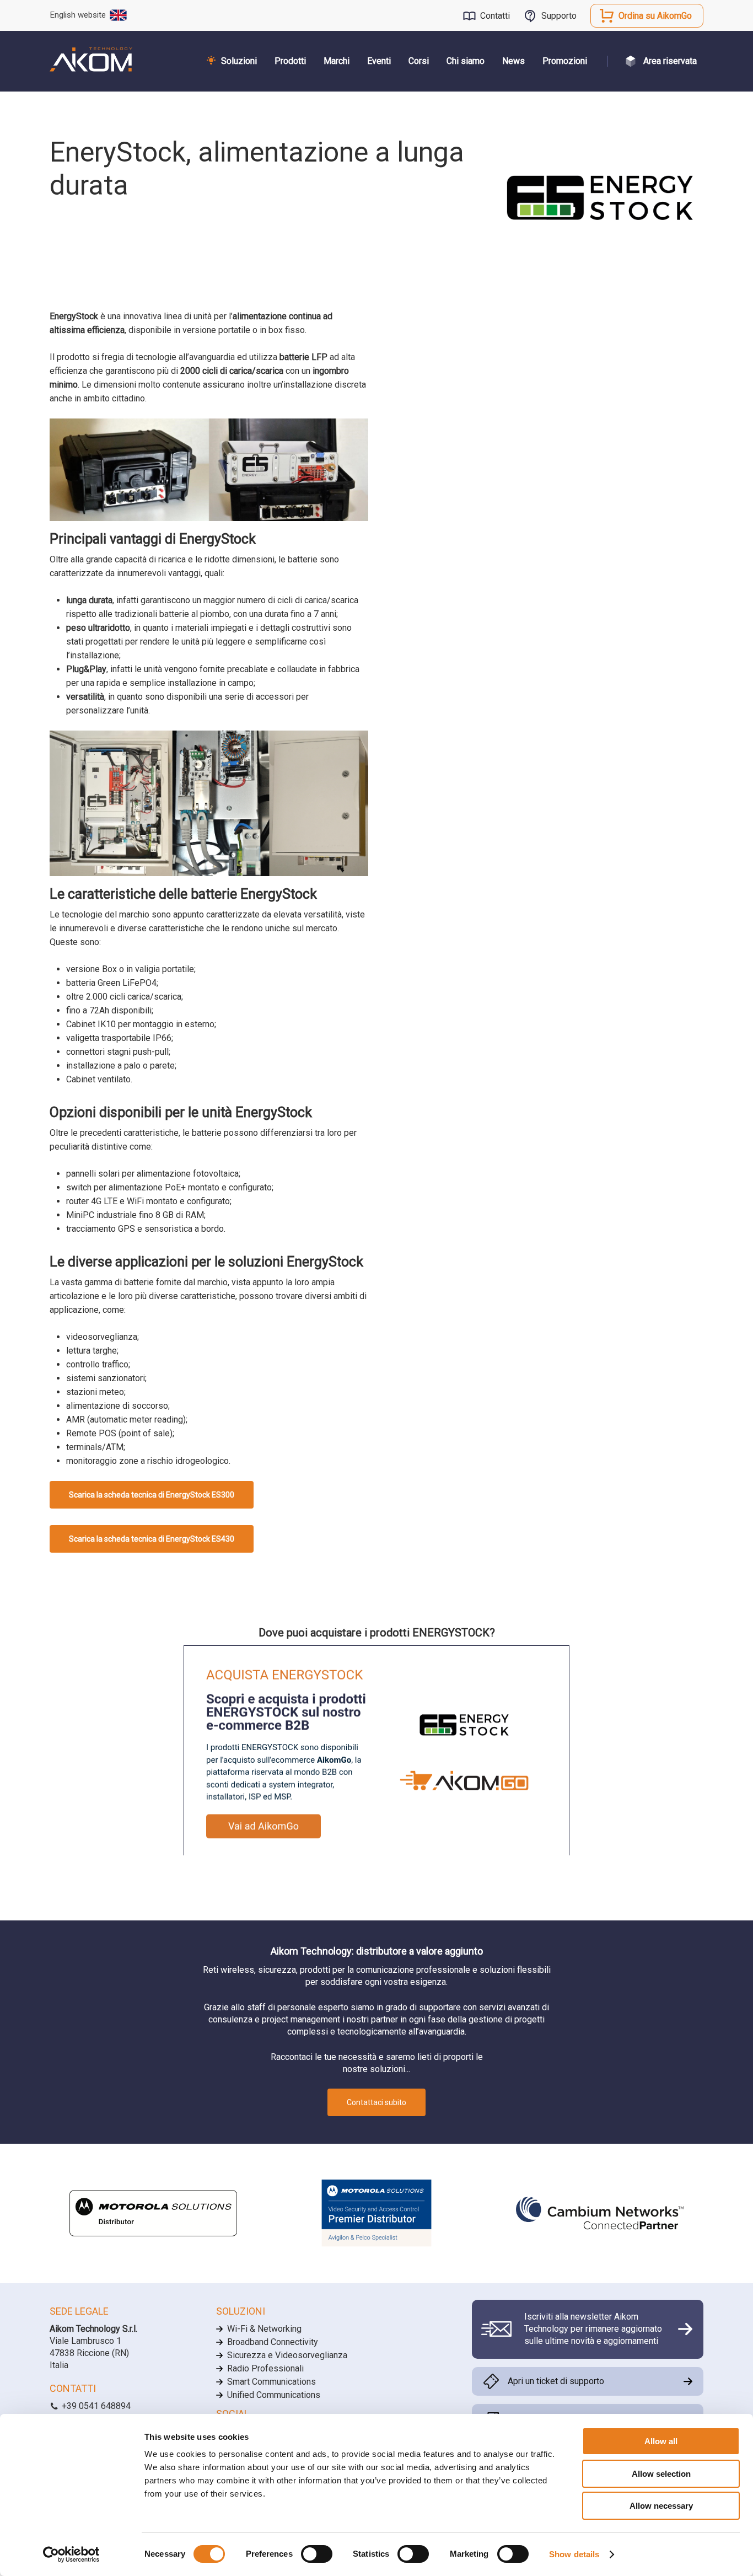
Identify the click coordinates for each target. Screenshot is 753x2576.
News (513, 61)
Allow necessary (661, 2506)
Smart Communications (271, 2382)
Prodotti (290, 61)
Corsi (419, 61)
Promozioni (565, 61)
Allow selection (661, 2474)
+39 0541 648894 (95, 2406)
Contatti (495, 16)
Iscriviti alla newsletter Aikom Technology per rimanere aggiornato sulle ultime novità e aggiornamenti (593, 2329)
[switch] (317, 2554)
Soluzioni (239, 61)
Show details (574, 2554)
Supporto (559, 16)
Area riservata (670, 61)
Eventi (379, 61)
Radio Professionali (265, 2368)
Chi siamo (466, 61)
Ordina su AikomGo (655, 16)
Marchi (337, 61)
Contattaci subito (376, 2102)
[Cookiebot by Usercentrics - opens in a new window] (71, 2554)
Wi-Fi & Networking (264, 2329)
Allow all (661, 2441)
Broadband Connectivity (273, 2342)
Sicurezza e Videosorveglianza (287, 2355)
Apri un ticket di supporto (556, 2381)
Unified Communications (274, 2395)
